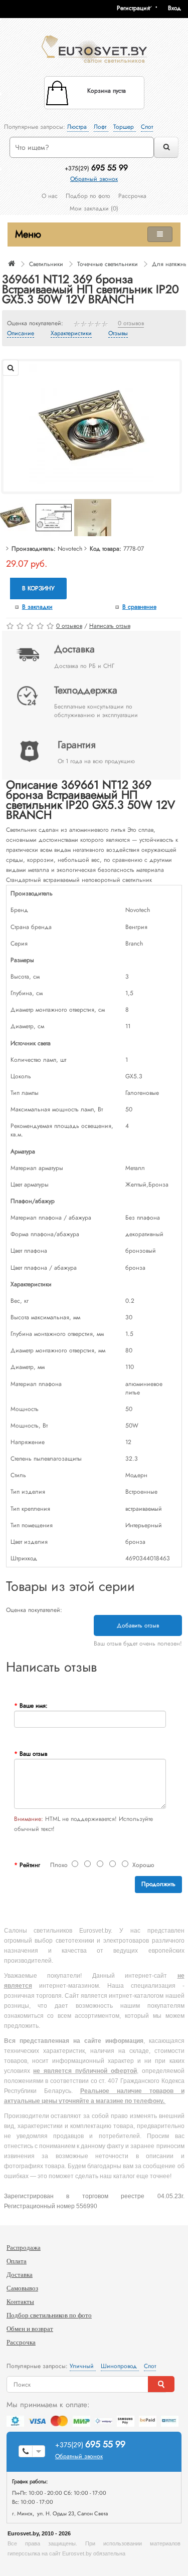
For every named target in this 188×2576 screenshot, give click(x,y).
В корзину (38, 588)
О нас (50, 196)
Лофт (101, 127)
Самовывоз (22, 2288)
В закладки (37, 607)
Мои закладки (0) (94, 208)
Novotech (70, 549)
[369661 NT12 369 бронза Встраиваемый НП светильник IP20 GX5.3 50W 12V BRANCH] (92, 426)
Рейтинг (30, 1865)
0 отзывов (131, 324)
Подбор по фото (88, 196)
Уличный (83, 2366)
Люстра (78, 127)
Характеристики (71, 334)
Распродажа (24, 2248)
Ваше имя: (34, 1706)
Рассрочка (132, 196)
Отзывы (118, 334)
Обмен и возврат (30, 2329)
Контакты (20, 2302)
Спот (147, 127)
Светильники (46, 264)
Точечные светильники (108, 264)
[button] (178, 8)
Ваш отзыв (33, 1754)
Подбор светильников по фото (49, 2315)
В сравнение (139, 607)
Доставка (20, 2275)
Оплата (17, 2261)
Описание (21, 334)
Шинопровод (120, 2366)
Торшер (125, 127)
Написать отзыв (110, 626)
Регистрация (133, 8)
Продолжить (158, 1884)
